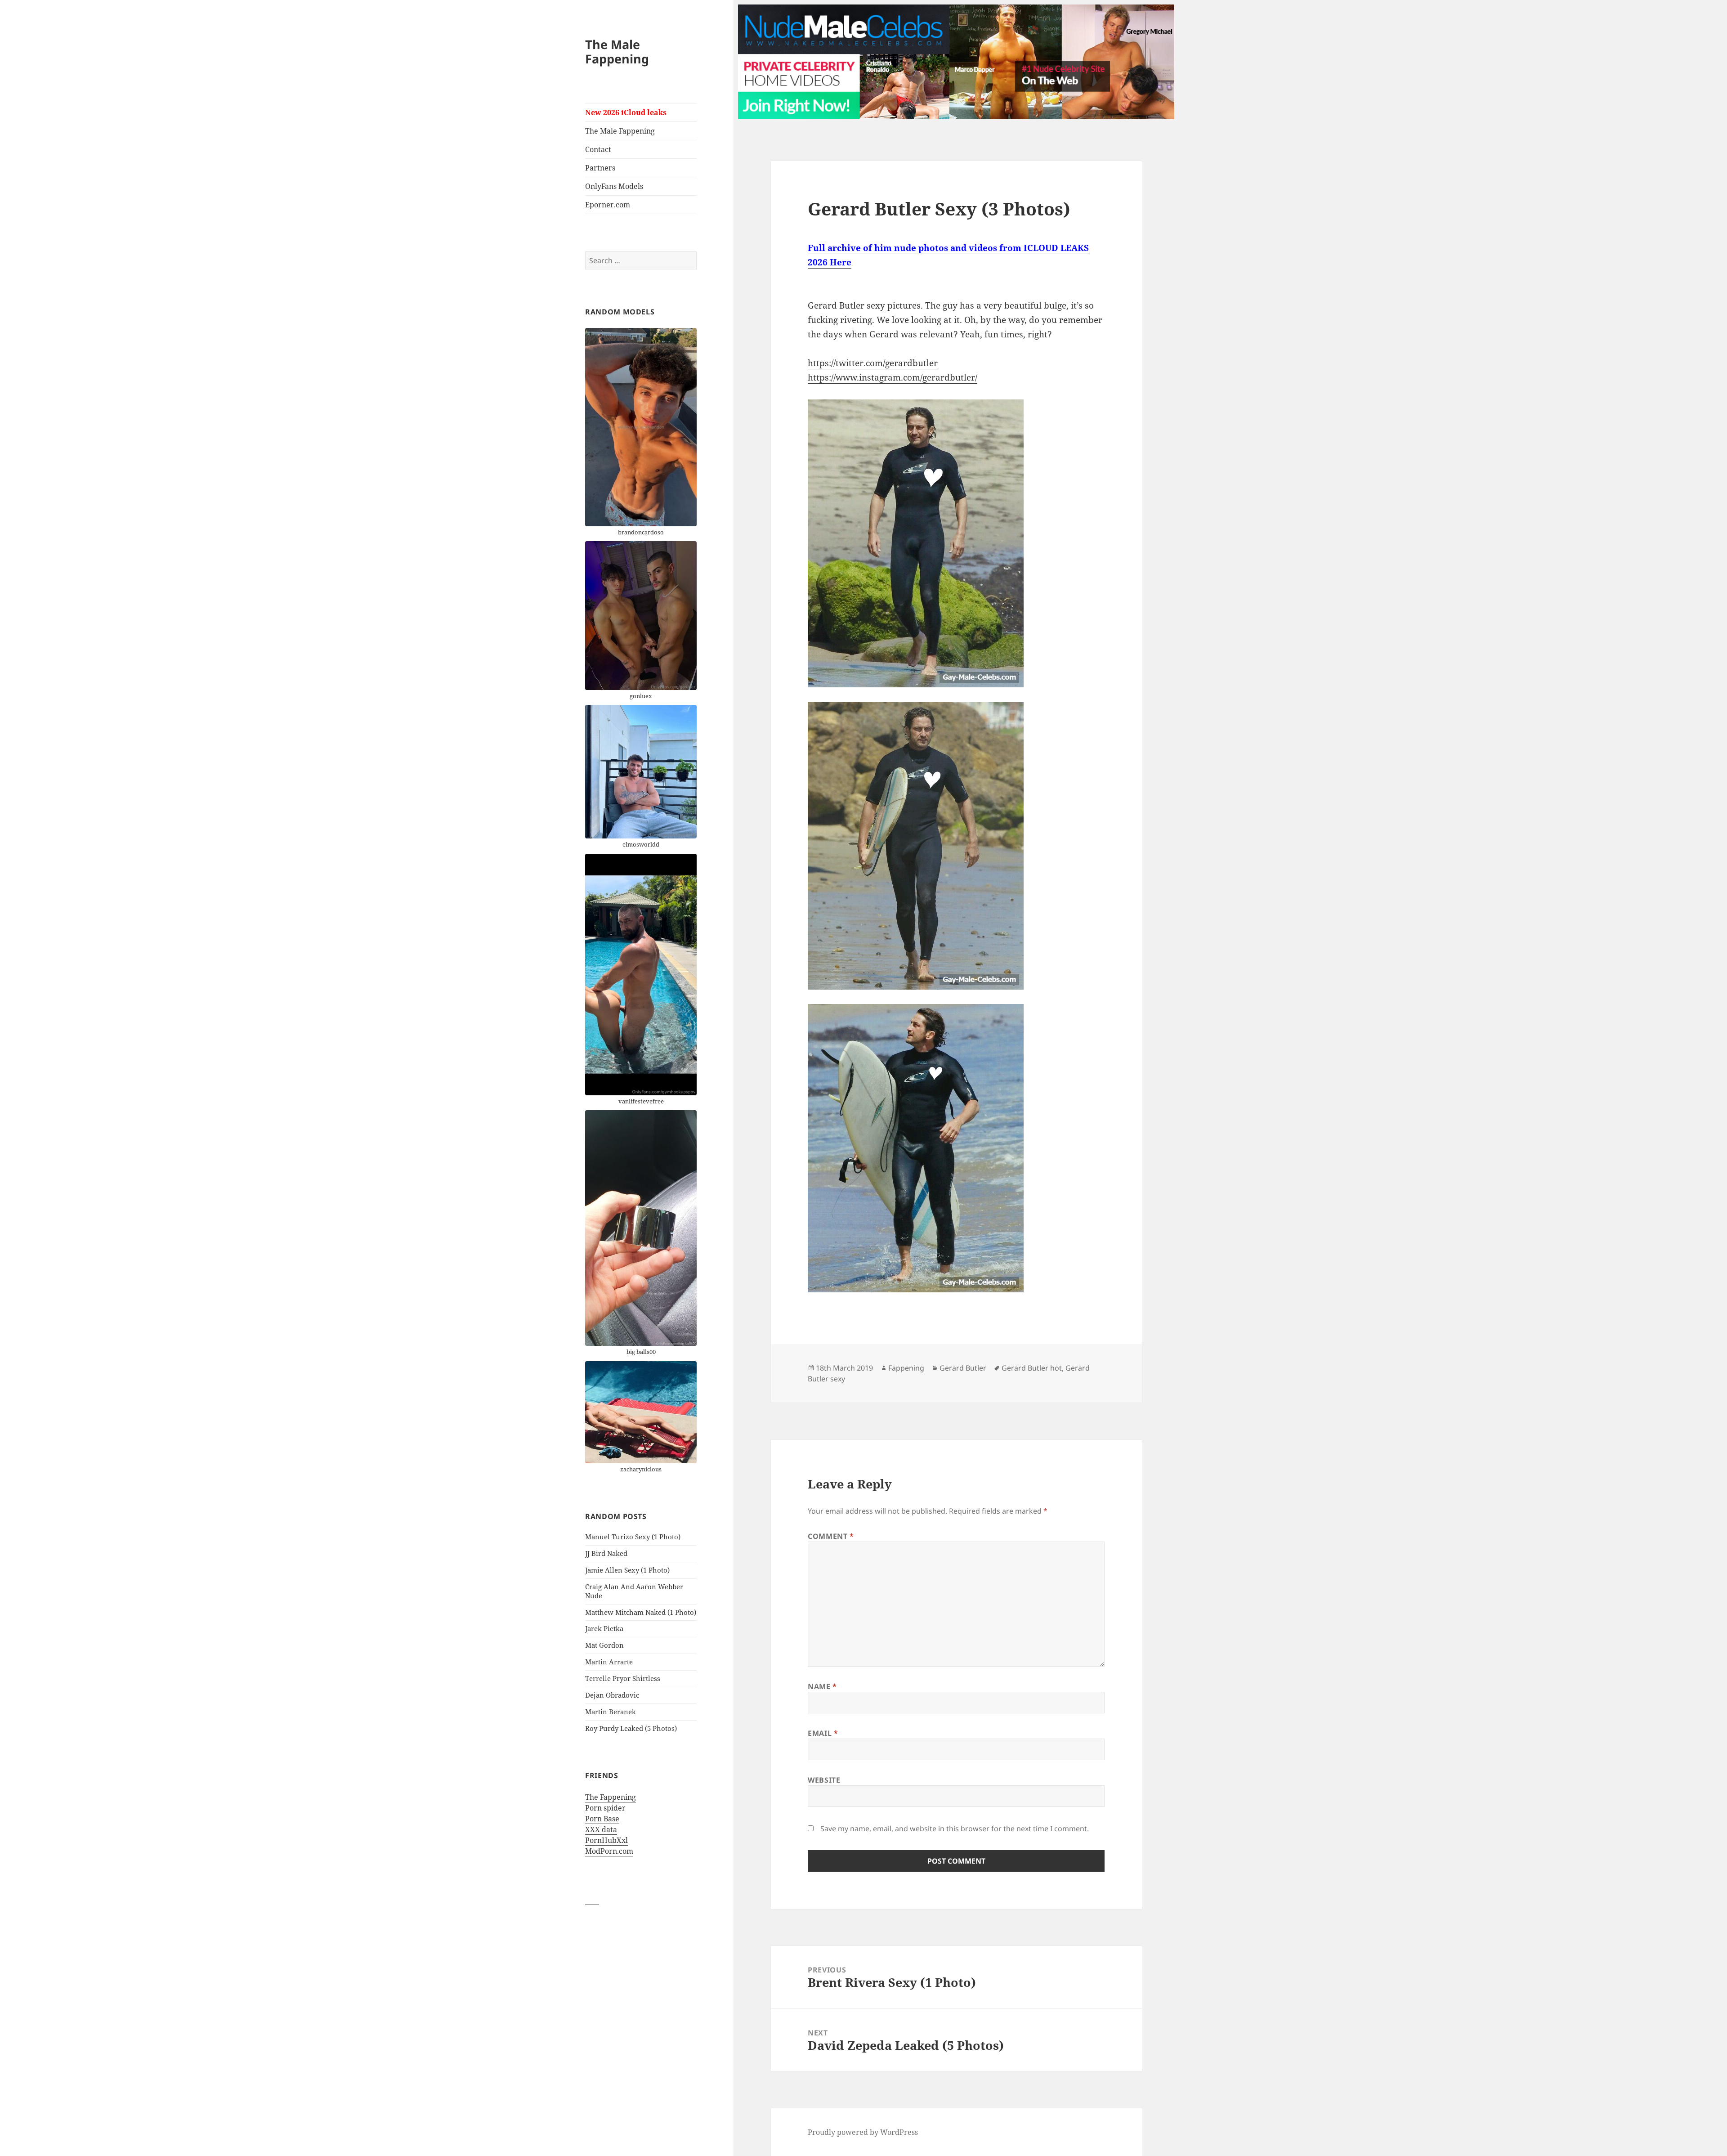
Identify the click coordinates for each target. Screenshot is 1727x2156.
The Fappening (611, 1797)
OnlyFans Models (614, 186)
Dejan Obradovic (612, 1695)
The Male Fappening (617, 52)
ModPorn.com (609, 1851)
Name (822, 1686)
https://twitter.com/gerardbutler (873, 363)
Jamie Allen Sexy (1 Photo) (627, 1570)
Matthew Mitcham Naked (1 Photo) (641, 1612)
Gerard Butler (963, 1368)
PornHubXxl (606, 1840)
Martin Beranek (611, 1712)
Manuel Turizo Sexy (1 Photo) (633, 1537)
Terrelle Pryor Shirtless (623, 1678)
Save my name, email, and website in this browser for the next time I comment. (955, 1829)
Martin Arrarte (609, 1662)
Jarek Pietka (604, 1628)
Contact (598, 149)
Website (824, 1780)
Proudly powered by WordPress (863, 2132)
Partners (600, 168)
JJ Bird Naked (606, 1553)
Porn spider (605, 1808)
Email (823, 1733)
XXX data (601, 1829)
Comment (831, 1536)
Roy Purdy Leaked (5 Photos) (631, 1728)
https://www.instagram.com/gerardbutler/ (893, 377)
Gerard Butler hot (1032, 1368)
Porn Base (602, 1819)
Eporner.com (608, 205)
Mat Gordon (604, 1645)
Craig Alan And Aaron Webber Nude (634, 1591)
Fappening (906, 1368)
